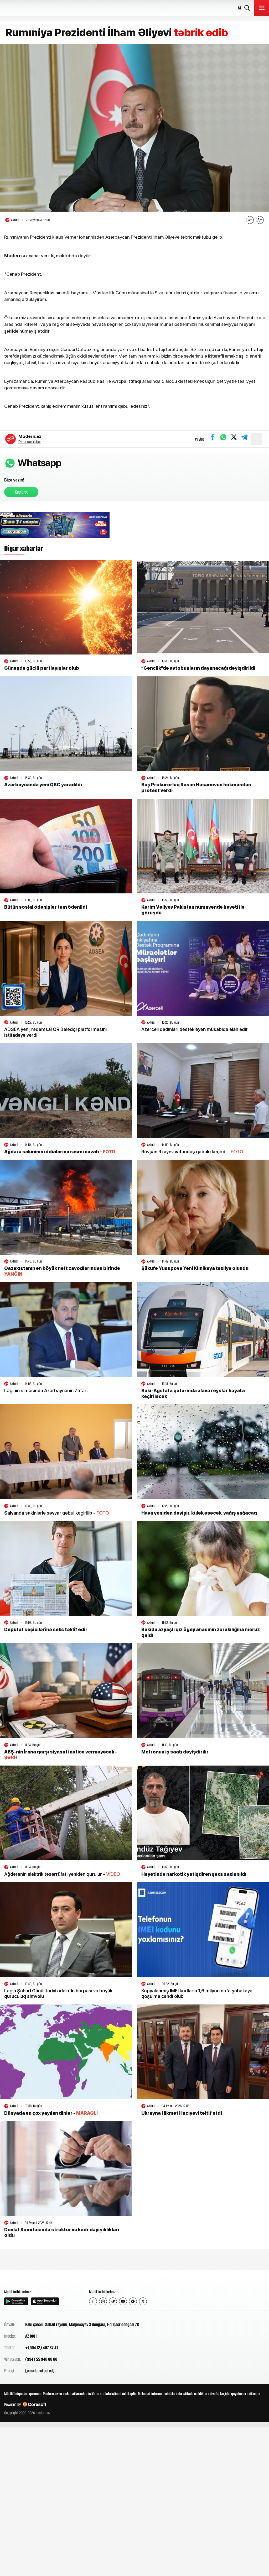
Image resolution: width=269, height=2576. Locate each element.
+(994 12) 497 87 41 (42, 2348)
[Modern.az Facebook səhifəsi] (93, 2301)
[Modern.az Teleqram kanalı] (113, 2301)
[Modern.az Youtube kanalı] (123, 2301)
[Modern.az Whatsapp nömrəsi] (133, 2301)
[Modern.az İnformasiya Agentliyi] (24, 2279)
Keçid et (21, 492)
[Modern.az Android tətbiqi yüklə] (16, 2301)
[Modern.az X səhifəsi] (143, 2301)
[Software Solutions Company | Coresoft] (34, 2404)
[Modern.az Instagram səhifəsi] (103, 2301)
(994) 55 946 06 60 (41, 2359)
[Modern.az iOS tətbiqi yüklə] (45, 2301)
